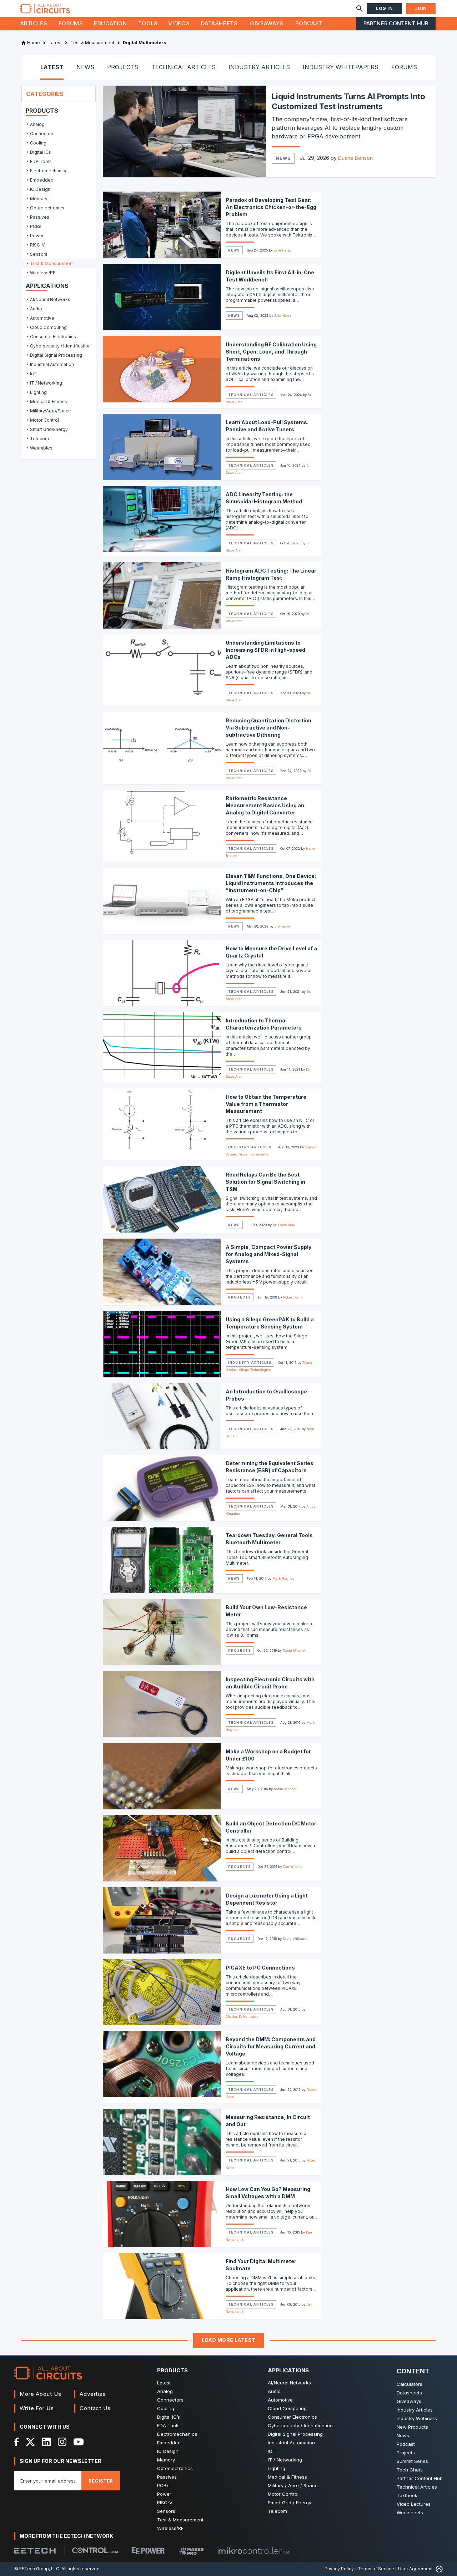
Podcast (309, 23)
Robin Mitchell (295, 1650)
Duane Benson (355, 158)
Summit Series (412, 2461)
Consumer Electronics (292, 2417)
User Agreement (415, 2569)
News (283, 158)
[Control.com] (95, 2550)
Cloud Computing (287, 2408)
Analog (165, 2391)
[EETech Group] (35, 2551)
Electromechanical (178, 2434)
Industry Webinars (417, 2418)
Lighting (277, 2468)
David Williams (295, 1939)
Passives (167, 2477)
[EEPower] (148, 2551)
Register (101, 2481)
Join (421, 8)
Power (164, 2494)
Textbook (407, 2495)
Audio (274, 2391)
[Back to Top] (438, 2569)
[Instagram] (62, 2442)
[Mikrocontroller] (254, 2551)
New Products (412, 2427)
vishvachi (282, 926)
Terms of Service (376, 2569)
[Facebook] (17, 2442)
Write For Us (37, 2408)
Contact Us (95, 2408)
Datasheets (219, 23)
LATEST (52, 67)
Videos (179, 23)
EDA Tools (168, 2425)
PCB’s (163, 2485)
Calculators (410, 2384)
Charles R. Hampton (242, 2016)
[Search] (360, 9)
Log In (385, 8)
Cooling (166, 2408)
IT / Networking (285, 2460)
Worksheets (410, 2513)
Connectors (170, 2400)
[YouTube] (79, 2442)
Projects (239, 1297)
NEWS (85, 67)
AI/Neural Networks (289, 2383)
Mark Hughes (283, 1578)
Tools (148, 23)
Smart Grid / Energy (290, 2503)
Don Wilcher (293, 1867)
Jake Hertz (282, 250)
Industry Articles (250, 1147)
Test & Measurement (180, 2520)
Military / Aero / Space (293, 2485)
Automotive (280, 2400)
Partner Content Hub (396, 23)
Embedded (169, 2443)
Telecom (277, 2511)
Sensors (166, 2511)
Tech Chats (410, 2470)
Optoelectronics (175, 2468)
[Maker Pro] (191, 2550)
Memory (166, 2460)
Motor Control (283, 2494)
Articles (34, 23)
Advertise (93, 2394)
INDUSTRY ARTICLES (259, 67)
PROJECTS (123, 67)
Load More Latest (229, 2340)
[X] (31, 2442)
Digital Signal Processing (295, 2434)
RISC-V (165, 2503)
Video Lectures (414, 2504)
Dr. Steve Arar (284, 1225)
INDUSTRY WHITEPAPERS (341, 67)
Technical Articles (251, 395)
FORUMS (404, 67)
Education (111, 23)
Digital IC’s (169, 2417)
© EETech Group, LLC (37, 2569)
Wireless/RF (170, 2528)
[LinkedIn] (46, 2442)
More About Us (41, 2394)
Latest (164, 2383)
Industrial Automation (291, 2443)
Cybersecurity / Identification (300, 2425)
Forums (71, 23)
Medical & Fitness (287, 2477)
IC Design (168, 2451)
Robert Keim (293, 1297)
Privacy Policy (339, 2569)
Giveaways (267, 23)
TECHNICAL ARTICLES (184, 67)
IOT (272, 2451)
